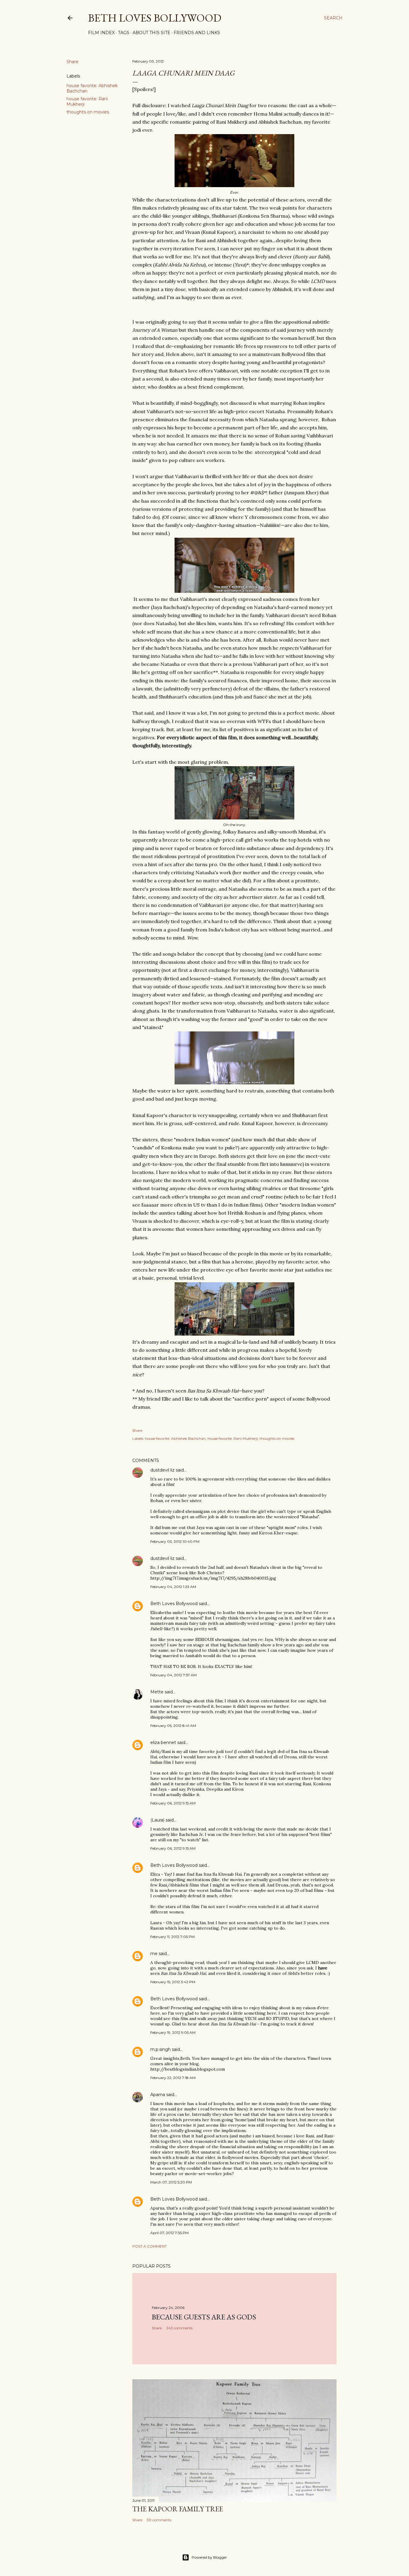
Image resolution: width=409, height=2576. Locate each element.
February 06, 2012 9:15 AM (173, 1803)
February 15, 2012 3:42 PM (173, 1982)
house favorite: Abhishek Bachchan (175, 1438)
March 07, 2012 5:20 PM (171, 2182)
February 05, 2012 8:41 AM (173, 1726)
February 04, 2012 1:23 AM (173, 1587)
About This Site (152, 33)
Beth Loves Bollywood (155, 18)
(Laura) (157, 1820)
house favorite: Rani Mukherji (233, 1438)
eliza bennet (163, 1742)
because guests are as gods (204, 2317)
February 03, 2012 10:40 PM (175, 1541)
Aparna (158, 2095)
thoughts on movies (88, 112)
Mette (157, 1692)
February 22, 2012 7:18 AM (173, 2078)
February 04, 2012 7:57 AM (174, 1675)
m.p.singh (160, 2049)
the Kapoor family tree (178, 2509)
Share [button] (72, 62)
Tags (124, 33)
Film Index (101, 33)
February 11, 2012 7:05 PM (172, 1937)
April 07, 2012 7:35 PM (169, 2233)
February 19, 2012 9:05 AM (173, 2032)
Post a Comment (150, 2246)
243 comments (179, 2328)
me (154, 1954)
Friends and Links (197, 33)
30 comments (159, 2520)
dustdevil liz (162, 1470)
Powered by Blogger (209, 2557)
